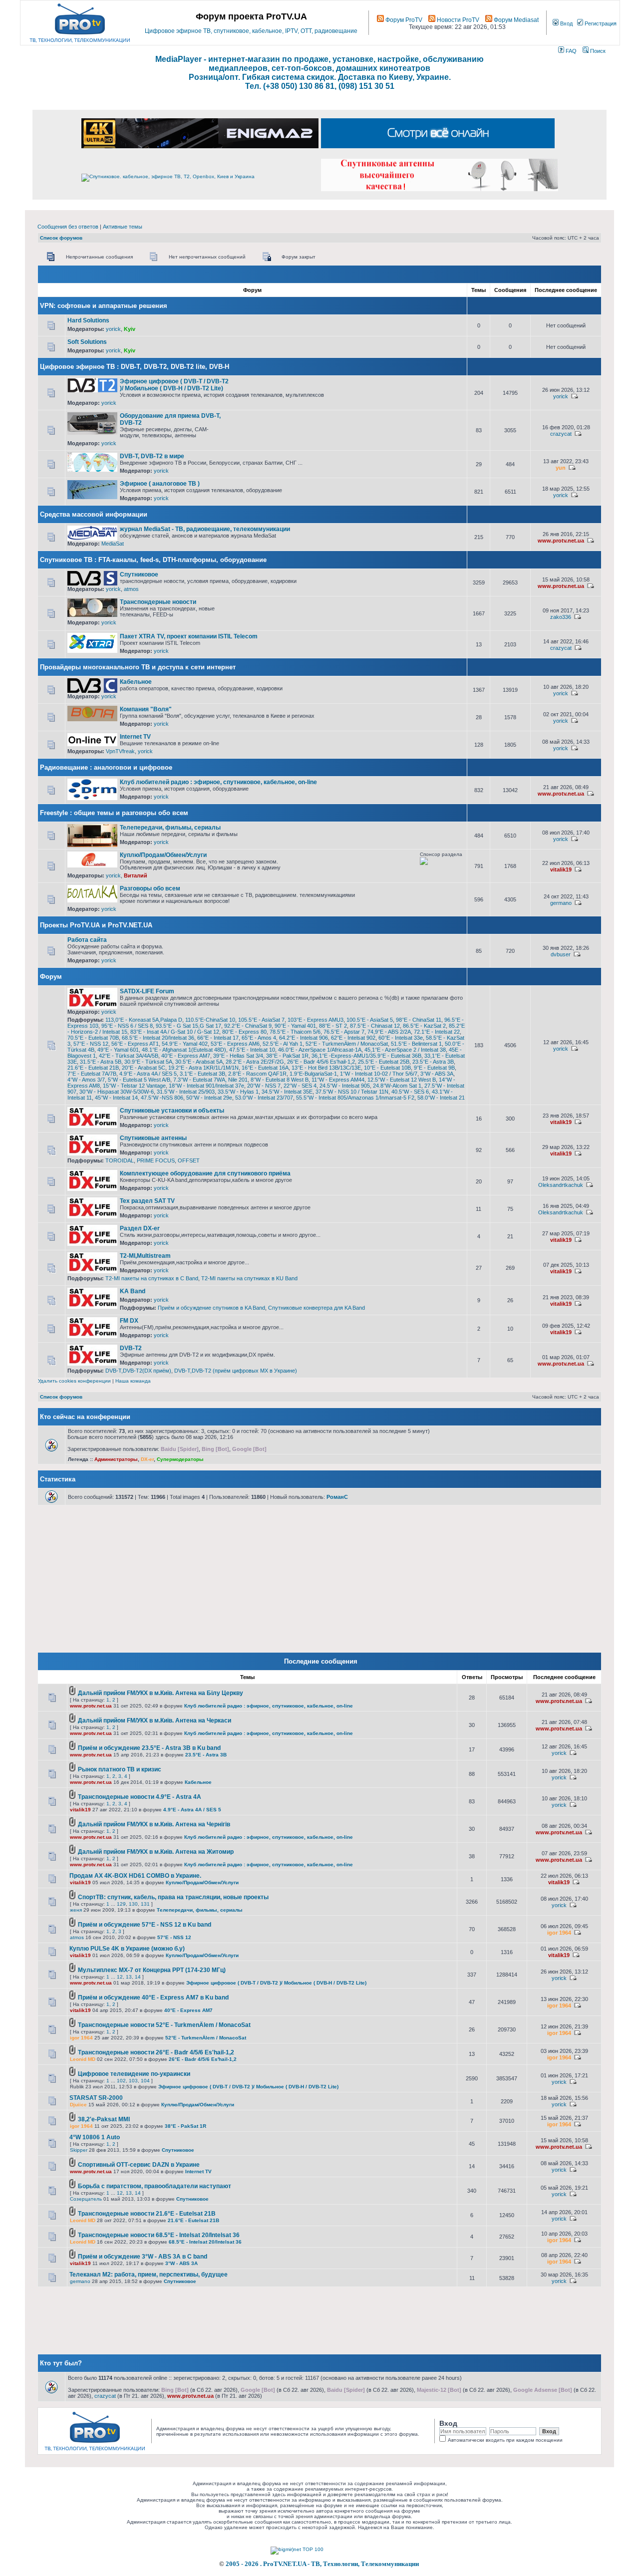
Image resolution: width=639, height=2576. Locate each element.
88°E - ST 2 (333, 1026)
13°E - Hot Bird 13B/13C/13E (326, 1068)
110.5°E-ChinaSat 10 (210, 1020)
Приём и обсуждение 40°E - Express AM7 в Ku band (153, 1998)
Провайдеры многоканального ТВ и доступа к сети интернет (138, 667)
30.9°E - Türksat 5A (148, 1062)
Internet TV (135, 737)
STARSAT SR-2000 (96, 2098)
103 (133, 2081)
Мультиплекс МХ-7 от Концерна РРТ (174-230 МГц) (152, 1970)
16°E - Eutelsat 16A (265, 1068)
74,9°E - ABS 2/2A (389, 1032)
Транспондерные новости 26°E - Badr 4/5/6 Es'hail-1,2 (156, 2052)
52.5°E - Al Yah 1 (283, 1044)
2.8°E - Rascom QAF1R (257, 1074)
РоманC (337, 1497)
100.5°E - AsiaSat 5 (370, 1020)
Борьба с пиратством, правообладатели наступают (155, 2186)
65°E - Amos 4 (259, 1038)
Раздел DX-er (140, 1228)
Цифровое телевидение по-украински (134, 2074)
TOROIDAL (120, 1160)
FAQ (570, 51)
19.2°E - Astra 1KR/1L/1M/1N (203, 1068)
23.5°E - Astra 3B (433, 1062)
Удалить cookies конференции (74, 1381)
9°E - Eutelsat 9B (434, 1068)
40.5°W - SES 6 (410, 1092)
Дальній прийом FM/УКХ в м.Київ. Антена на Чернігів (154, 1824)
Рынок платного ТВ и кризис (120, 1769)
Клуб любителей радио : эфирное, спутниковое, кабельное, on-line (218, 782)
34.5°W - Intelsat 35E (287, 1092)
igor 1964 (559, 1933)
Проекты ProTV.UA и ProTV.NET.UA (96, 925)
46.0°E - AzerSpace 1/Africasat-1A (320, 1050)
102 (121, 2081)
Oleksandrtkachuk (561, 1185)
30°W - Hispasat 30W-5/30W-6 (117, 1092)
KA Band (133, 1291)
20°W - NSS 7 (264, 1086)
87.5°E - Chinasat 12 (375, 1026)
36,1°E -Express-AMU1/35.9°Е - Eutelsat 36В (366, 1056)
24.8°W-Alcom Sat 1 (397, 1086)
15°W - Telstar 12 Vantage (134, 1086)
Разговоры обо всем (150, 888)
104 (145, 2081)
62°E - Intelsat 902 (353, 1038)
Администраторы (116, 1459)
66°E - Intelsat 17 (218, 1038)
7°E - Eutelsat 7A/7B (92, 1074)
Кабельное (136, 682)
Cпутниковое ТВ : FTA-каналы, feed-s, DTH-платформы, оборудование (153, 560)
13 (129, 1977)
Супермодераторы (180, 1459)
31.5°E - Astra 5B (101, 1062)
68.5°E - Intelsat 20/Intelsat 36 (158, 1038)
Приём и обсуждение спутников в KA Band (211, 1308)
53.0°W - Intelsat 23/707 (264, 1098)
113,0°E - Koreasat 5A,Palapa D (144, 1020)
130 (133, 1904)
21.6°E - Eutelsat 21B (93, 1068)
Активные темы (123, 227)
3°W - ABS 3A (437, 1074)
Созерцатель (86, 2199)
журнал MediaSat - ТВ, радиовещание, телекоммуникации (205, 529)
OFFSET (189, 1160)
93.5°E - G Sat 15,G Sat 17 (188, 1026)
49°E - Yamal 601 (118, 1050)
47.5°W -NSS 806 (162, 1098)
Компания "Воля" (146, 709)
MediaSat (113, 544)
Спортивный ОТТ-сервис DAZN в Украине (139, 2165)
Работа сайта (87, 940)
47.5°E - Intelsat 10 (252, 1050)
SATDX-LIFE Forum (147, 991)
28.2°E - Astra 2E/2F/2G (255, 1062)
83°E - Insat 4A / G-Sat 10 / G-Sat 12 (175, 1032)
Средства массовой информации (94, 514)
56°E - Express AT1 (135, 1044)
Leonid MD (83, 2059)
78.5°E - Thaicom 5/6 (295, 1032)
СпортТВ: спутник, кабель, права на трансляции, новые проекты (173, 1897)
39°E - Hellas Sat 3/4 (238, 1056)
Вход (566, 23)
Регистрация (600, 23)
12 (120, 1977)
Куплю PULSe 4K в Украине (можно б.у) (127, 1949)
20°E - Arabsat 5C (144, 1068)
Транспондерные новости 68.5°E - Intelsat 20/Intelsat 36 (159, 2235)
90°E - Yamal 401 (295, 1026)
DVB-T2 (131, 1348)
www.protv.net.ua (561, 541)
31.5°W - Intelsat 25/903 (186, 1092)
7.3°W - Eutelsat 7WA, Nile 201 (210, 1080)
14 (138, 1977)
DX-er (147, 1459)
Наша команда (133, 1381)
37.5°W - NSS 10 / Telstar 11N (352, 1092)
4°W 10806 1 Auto (95, 2137)
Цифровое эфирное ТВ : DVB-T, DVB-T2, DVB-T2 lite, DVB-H (135, 367)
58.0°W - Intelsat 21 (441, 1098)
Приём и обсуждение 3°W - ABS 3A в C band (143, 2257)
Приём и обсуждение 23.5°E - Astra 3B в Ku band (149, 1748)
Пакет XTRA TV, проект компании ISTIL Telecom (189, 636)
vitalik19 (561, 869)
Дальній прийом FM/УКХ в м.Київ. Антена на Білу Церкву (160, 1693)
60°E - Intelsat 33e (401, 1038)
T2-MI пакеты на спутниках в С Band (152, 1278)
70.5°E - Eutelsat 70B (93, 1038)
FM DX (129, 1321)
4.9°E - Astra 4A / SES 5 (148, 1074)
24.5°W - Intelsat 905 (345, 1086)
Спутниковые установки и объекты (172, 1111)
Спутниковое (139, 574)
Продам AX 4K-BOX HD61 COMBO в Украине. (135, 1876)
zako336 (561, 617)
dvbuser (561, 954)
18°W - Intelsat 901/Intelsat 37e (206, 1086)
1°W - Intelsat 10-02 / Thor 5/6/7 (379, 1074)
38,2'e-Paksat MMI (104, 2119)
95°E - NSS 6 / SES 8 (127, 1026)
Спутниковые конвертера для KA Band (317, 1308)
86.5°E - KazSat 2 (424, 1026)
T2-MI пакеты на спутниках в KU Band (249, 1278)
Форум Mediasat (515, 20)
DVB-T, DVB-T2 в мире (152, 456)
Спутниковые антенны (153, 1138)
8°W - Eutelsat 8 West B (280, 1080)
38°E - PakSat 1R (287, 1056)
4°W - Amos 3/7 (86, 1080)
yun (561, 468)
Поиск (597, 51)
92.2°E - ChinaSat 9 (248, 1026)
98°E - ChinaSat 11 (419, 1020)
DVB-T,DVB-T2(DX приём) (138, 1371)
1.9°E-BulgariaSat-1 (313, 1074)
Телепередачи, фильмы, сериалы (170, 828)
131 (145, 1904)
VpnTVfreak (120, 751)
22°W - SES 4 (300, 1086)
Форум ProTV (403, 20)
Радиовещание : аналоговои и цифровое (106, 767)
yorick (113, 329)
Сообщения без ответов (68, 227)
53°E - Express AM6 (235, 1044)
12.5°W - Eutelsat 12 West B (402, 1080)
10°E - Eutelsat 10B (387, 1068)
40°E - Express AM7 (186, 1056)
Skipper (79, 2150)
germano (561, 903)
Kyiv (130, 329)
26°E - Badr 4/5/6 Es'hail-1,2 (321, 1062)
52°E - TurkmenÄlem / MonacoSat (347, 1044)
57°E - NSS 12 (91, 1044)
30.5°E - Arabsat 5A (199, 1062)
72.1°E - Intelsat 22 (437, 1032)
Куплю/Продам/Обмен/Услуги (163, 855)
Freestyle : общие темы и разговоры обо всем (114, 813)
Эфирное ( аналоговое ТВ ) (160, 484)
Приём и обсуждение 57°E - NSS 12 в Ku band (145, 1925)
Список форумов (61, 238)
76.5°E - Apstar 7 (344, 1032)
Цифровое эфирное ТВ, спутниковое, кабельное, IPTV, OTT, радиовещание (251, 31)
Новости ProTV (457, 20)
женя (76, 1910)
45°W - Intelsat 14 (116, 1098)
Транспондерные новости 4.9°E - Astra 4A (140, 1797)
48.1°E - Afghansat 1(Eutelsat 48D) (184, 1050)
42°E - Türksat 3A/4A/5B (129, 1056)
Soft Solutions (87, 342)
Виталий (136, 875)
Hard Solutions (88, 320)
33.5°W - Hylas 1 (238, 1092)
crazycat (561, 434)
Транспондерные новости (158, 602)
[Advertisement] (345, 382)
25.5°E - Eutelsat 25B (384, 1062)
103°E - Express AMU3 (316, 1020)
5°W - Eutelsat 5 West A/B (139, 1080)
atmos (131, 589)
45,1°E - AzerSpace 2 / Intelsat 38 (405, 1050)
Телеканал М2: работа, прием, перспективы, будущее (149, 2275)
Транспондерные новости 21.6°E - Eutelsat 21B (147, 2214)
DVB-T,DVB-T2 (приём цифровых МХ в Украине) (236, 1371)
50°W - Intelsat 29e (209, 1098)
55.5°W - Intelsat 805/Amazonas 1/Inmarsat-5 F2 (355, 1098)
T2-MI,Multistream (145, 1256)
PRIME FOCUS (156, 1160)
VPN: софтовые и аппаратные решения (104, 306)
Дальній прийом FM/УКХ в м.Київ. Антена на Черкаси (155, 1720)
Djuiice (78, 2105)
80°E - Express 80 (244, 1032)
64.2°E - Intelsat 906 (304, 1038)
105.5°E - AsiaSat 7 (261, 1020)
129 (121, 1904)
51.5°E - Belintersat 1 (416, 1044)
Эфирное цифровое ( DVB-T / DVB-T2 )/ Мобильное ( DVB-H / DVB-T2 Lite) (174, 385)
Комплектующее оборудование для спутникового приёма (205, 1173)
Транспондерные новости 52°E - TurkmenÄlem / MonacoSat (164, 2025)
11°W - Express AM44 (338, 1080)
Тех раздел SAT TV (147, 1201)
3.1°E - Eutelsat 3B (202, 1074)
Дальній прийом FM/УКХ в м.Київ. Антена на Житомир (156, 1852)
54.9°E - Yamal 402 (185, 1044)
